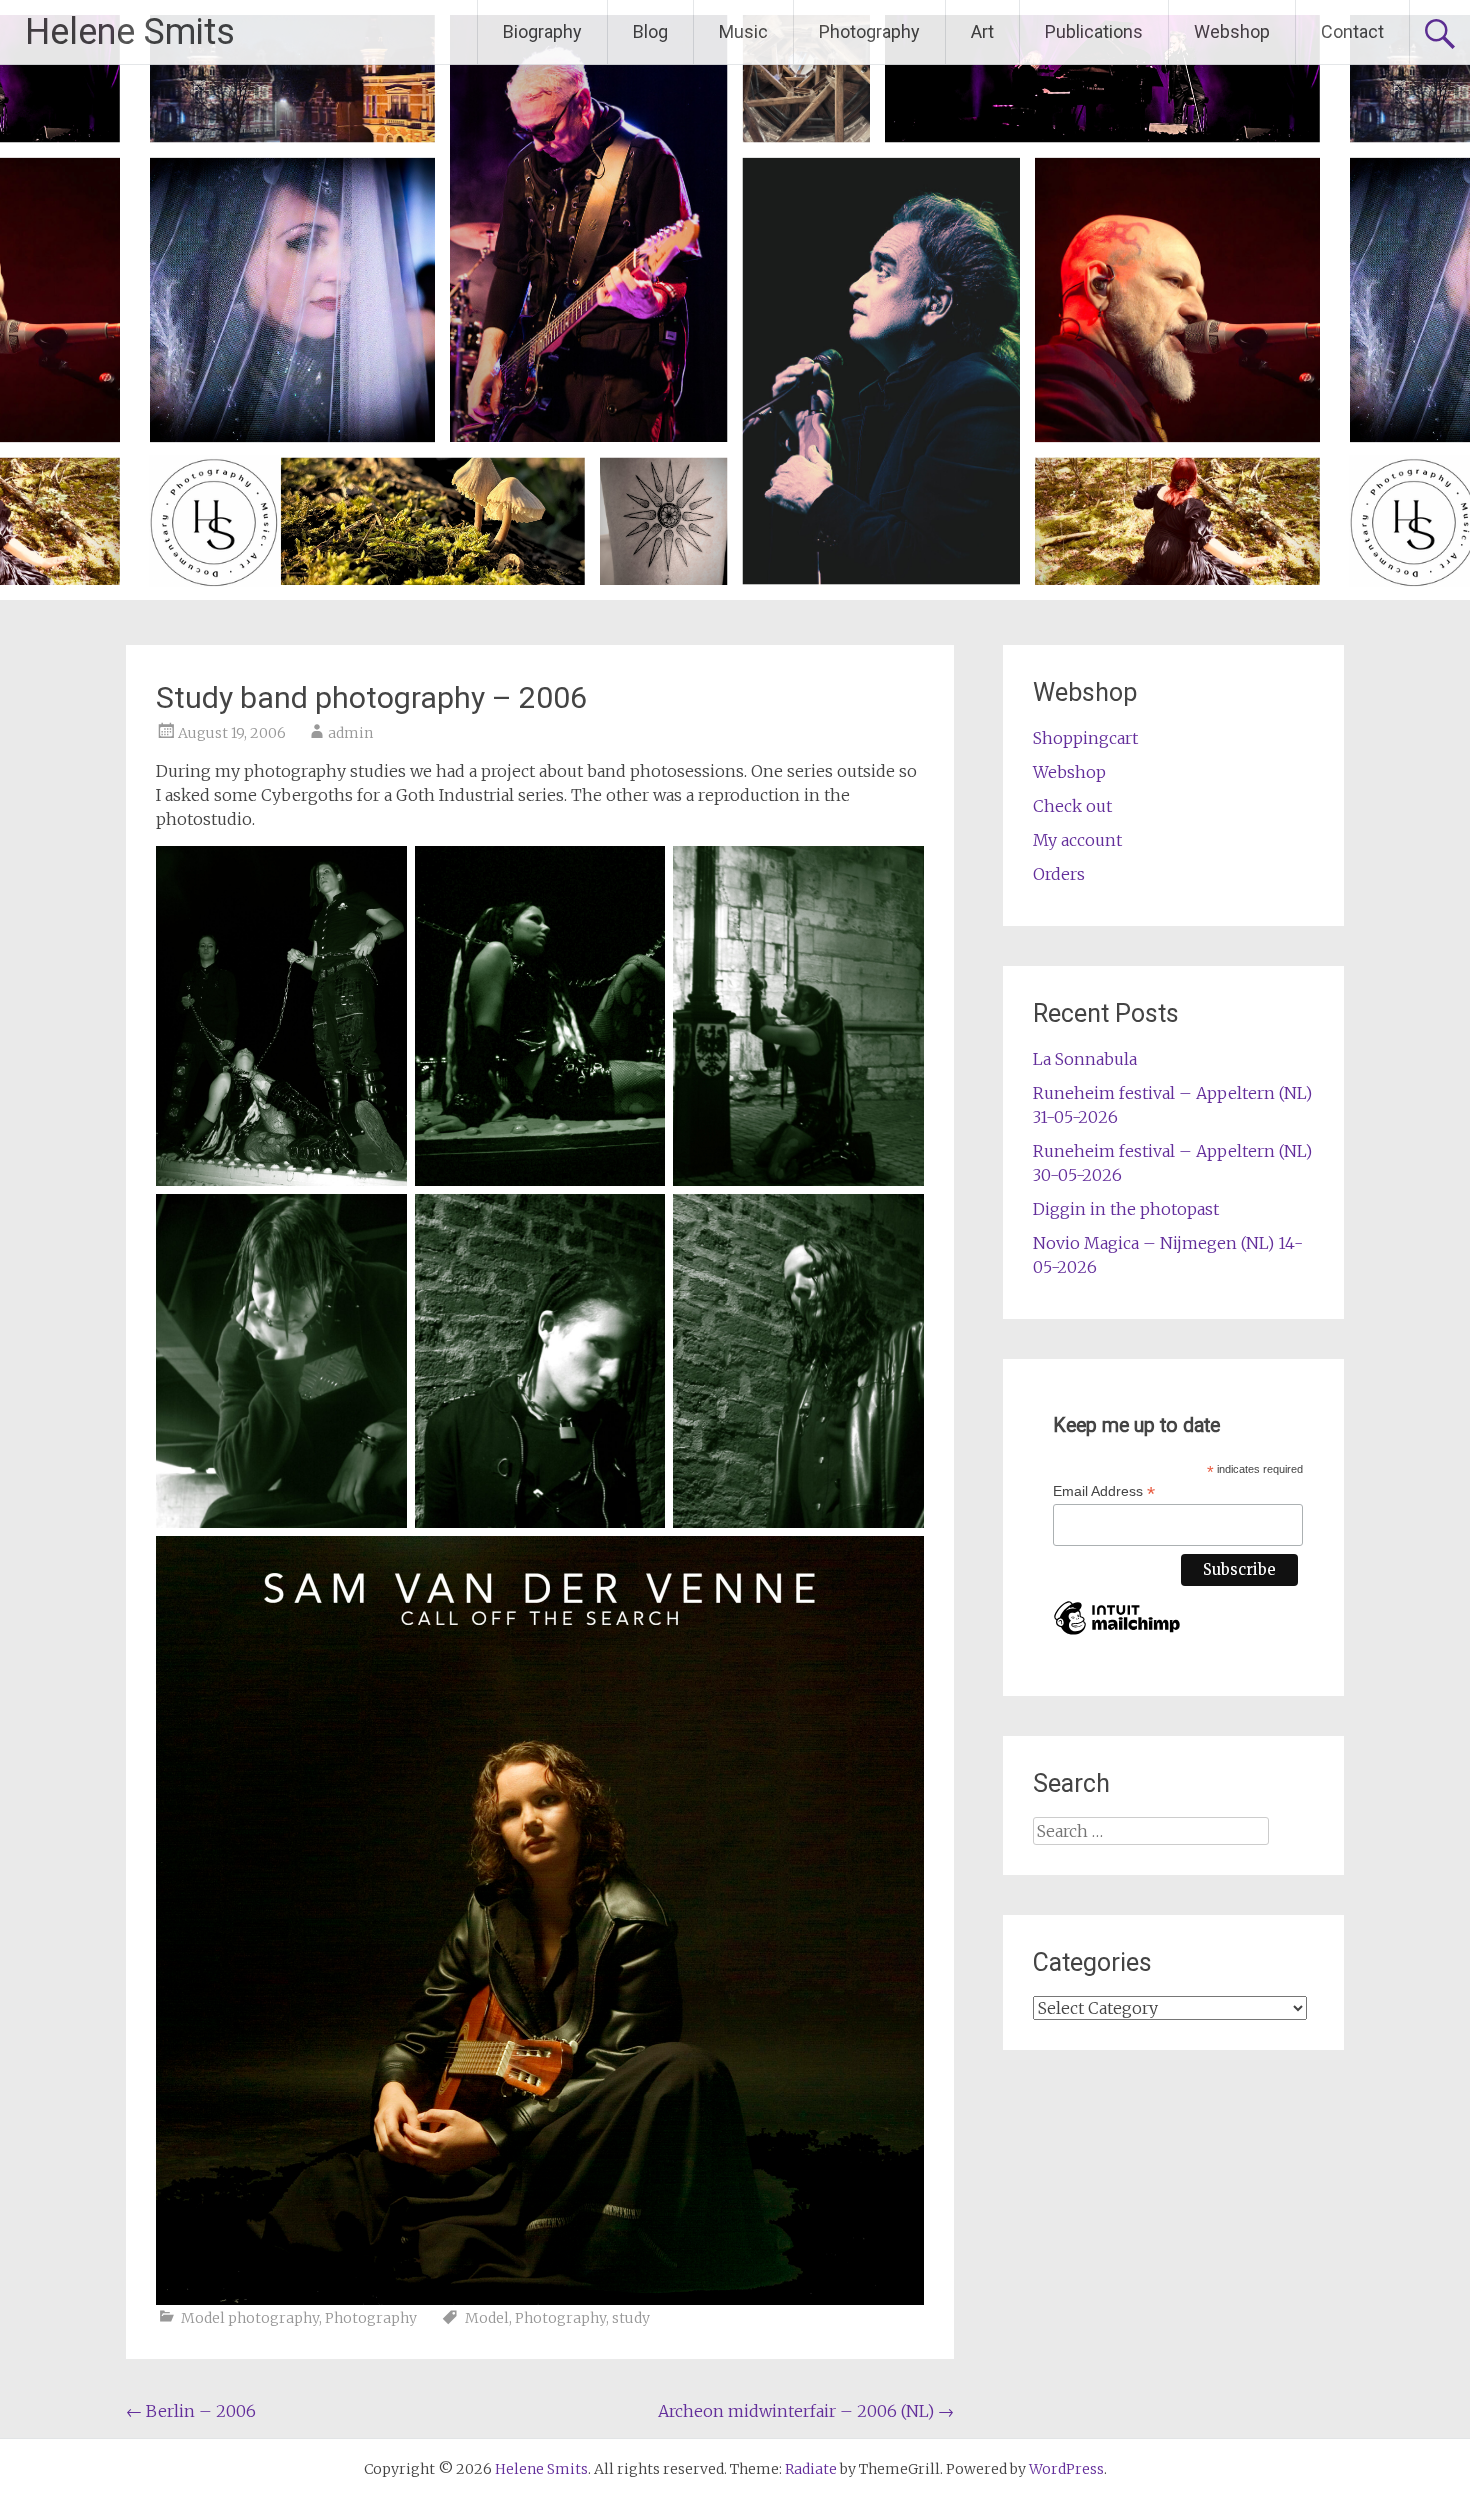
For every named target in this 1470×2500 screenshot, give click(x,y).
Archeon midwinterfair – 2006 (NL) (806, 2411)
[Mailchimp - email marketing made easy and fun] (1117, 1635)
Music (743, 31)
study (631, 2318)
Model (487, 2318)
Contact (1352, 31)
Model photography (250, 2318)
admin (350, 733)
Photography (869, 31)
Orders (1059, 874)
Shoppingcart (1085, 738)
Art (982, 31)
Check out (1072, 806)
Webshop (1232, 31)
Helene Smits (130, 32)
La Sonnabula (1085, 1059)
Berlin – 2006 (191, 2411)
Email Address (1104, 1491)
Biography (542, 31)
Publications (1094, 31)
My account (1077, 840)
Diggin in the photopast (1126, 1209)
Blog (650, 31)
